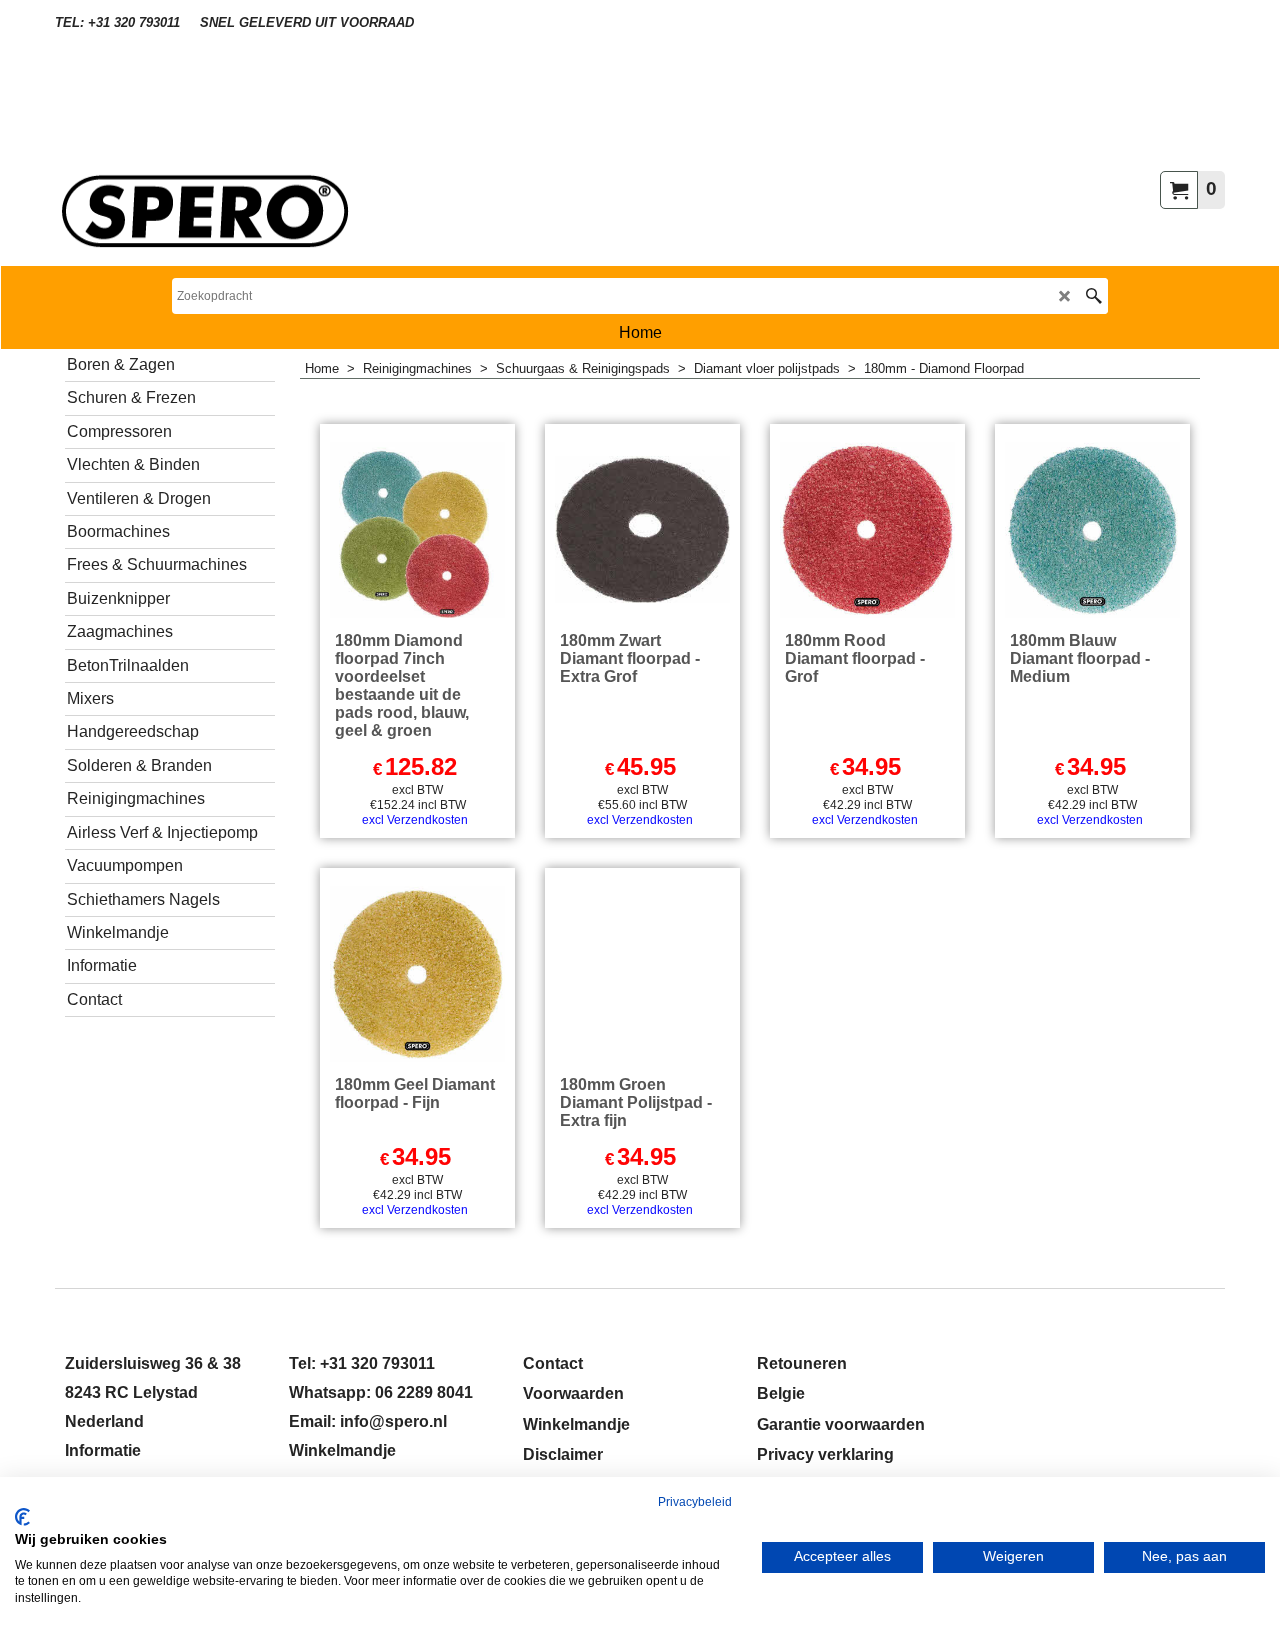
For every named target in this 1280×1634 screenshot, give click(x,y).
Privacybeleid (695, 1502)
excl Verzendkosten (415, 820)
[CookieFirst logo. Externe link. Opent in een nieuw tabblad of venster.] (22, 1517)
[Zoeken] (1093, 296)
